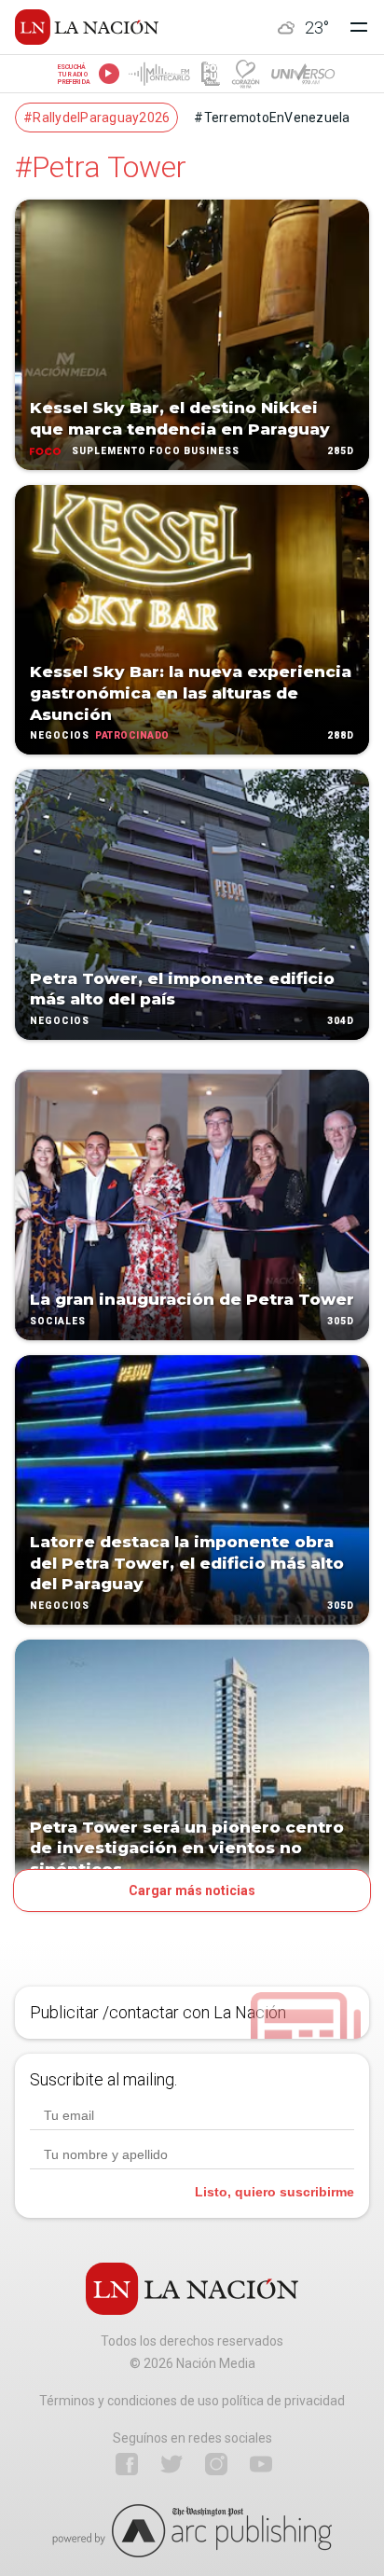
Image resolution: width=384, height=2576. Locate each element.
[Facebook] (127, 2464)
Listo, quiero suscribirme (274, 2192)
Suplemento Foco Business (156, 451)
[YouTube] (261, 2464)
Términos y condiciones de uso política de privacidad (192, 2401)
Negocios (60, 736)
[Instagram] (216, 2464)
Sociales (58, 1321)
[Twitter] (171, 2464)
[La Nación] (87, 27)
